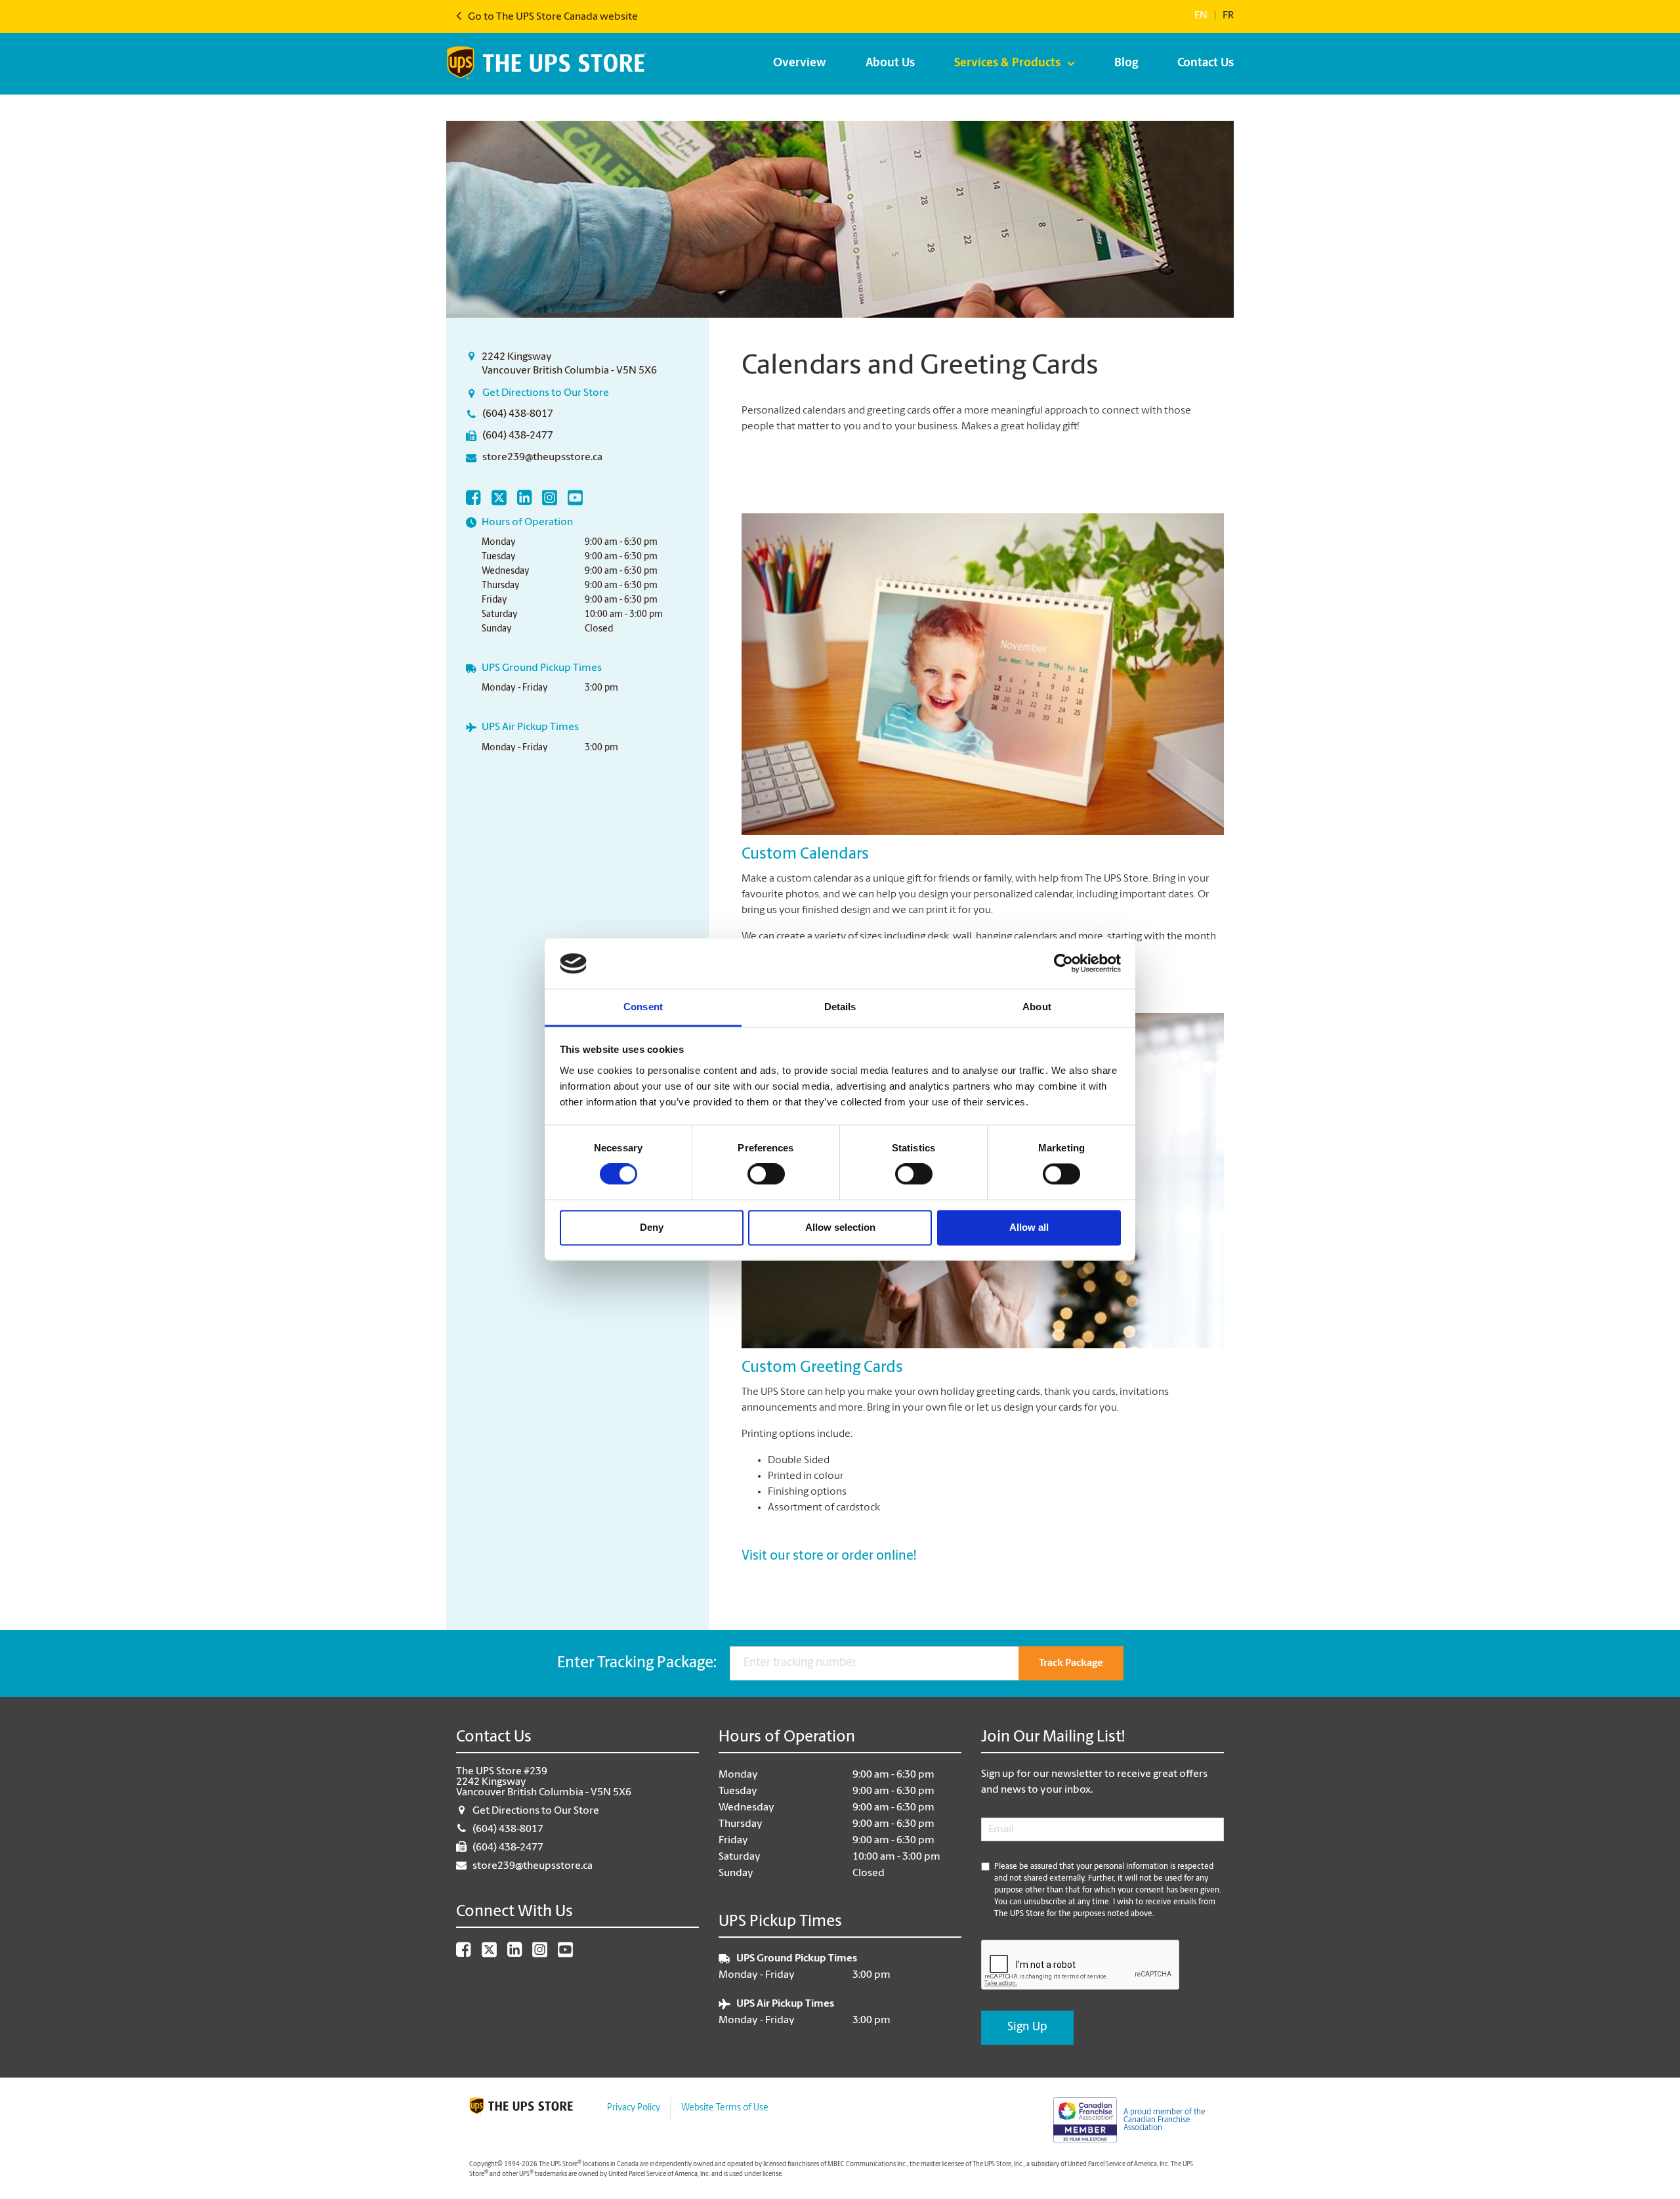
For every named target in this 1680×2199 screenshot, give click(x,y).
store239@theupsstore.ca (542, 458)
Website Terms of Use (725, 2108)
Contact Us (1206, 64)
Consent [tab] (643, 1007)
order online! (879, 1556)
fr (1228, 16)
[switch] (766, 1174)
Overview (800, 64)
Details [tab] (840, 1007)
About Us (890, 64)
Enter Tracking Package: (637, 1663)
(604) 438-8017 (518, 414)
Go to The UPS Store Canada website (552, 17)
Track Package (1071, 1663)
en (1201, 16)
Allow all (1029, 1227)
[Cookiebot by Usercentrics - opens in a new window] (1063, 964)
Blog (1126, 64)
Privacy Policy (634, 2108)
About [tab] (1037, 1007)
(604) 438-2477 (518, 436)
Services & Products (1007, 64)
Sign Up (1027, 2028)
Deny (652, 1227)
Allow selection (840, 1227)
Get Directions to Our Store (546, 393)
